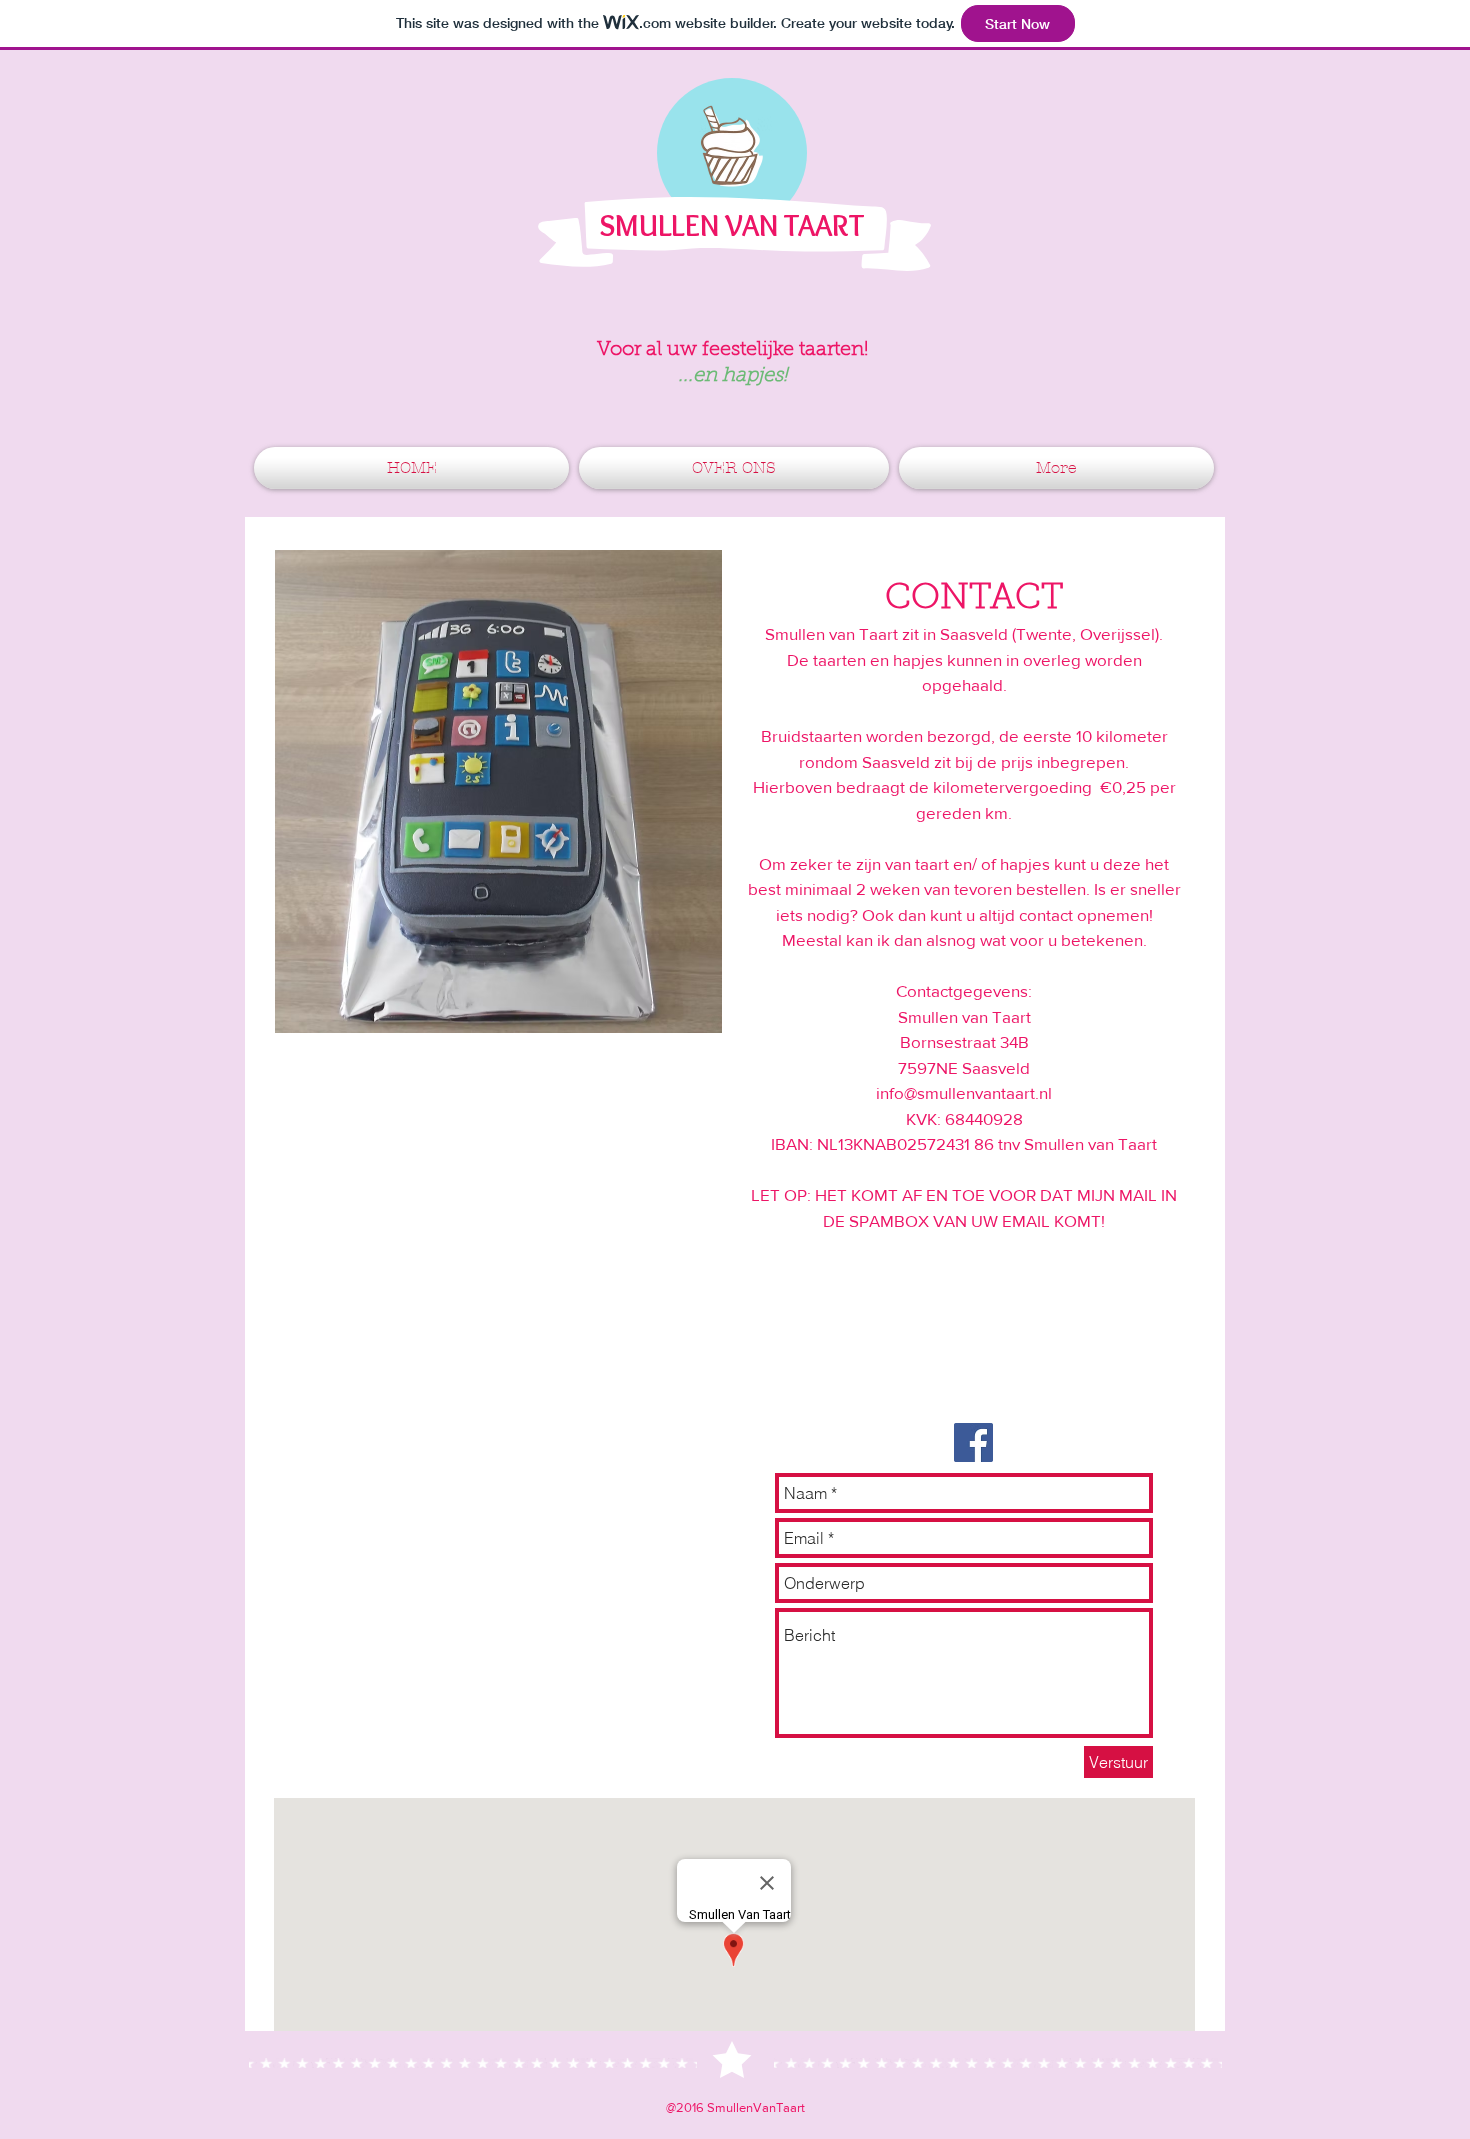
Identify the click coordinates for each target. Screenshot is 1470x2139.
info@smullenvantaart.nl (964, 1092)
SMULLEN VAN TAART (731, 225)
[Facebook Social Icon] (973, 1442)
